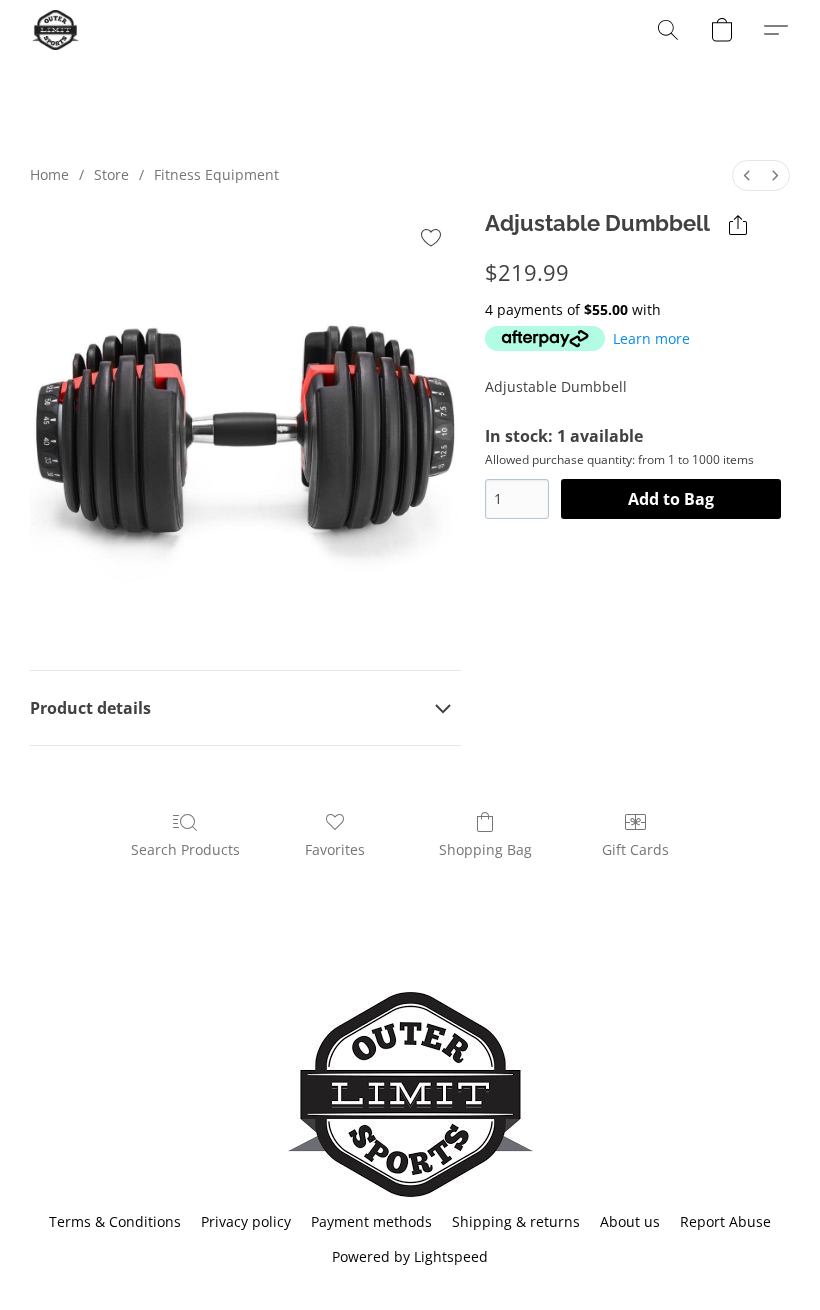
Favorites (335, 849)
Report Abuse (725, 1221)
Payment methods (371, 1221)
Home (49, 174)
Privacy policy (246, 1221)
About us (630, 1221)
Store (111, 174)
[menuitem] (747, 175)
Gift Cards (635, 849)
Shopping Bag (485, 849)
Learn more (651, 338)
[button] (55, 30)
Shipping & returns (516, 1221)
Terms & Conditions (115, 1221)
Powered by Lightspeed (410, 1256)
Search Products (185, 849)
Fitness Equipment (216, 174)
